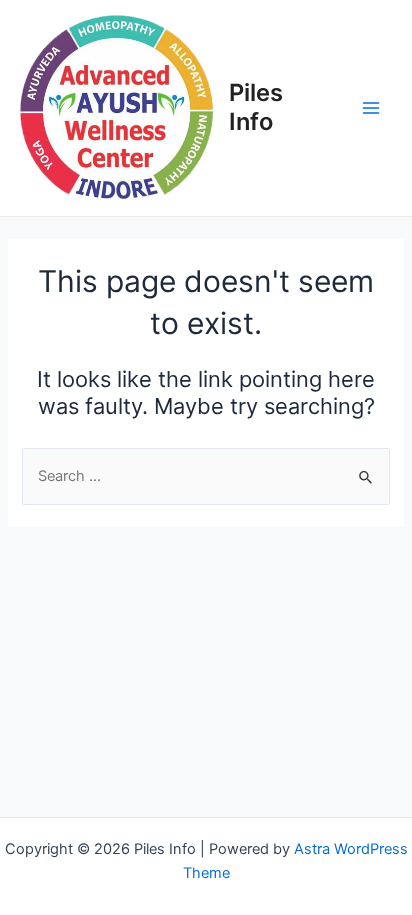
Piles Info (256, 106)
